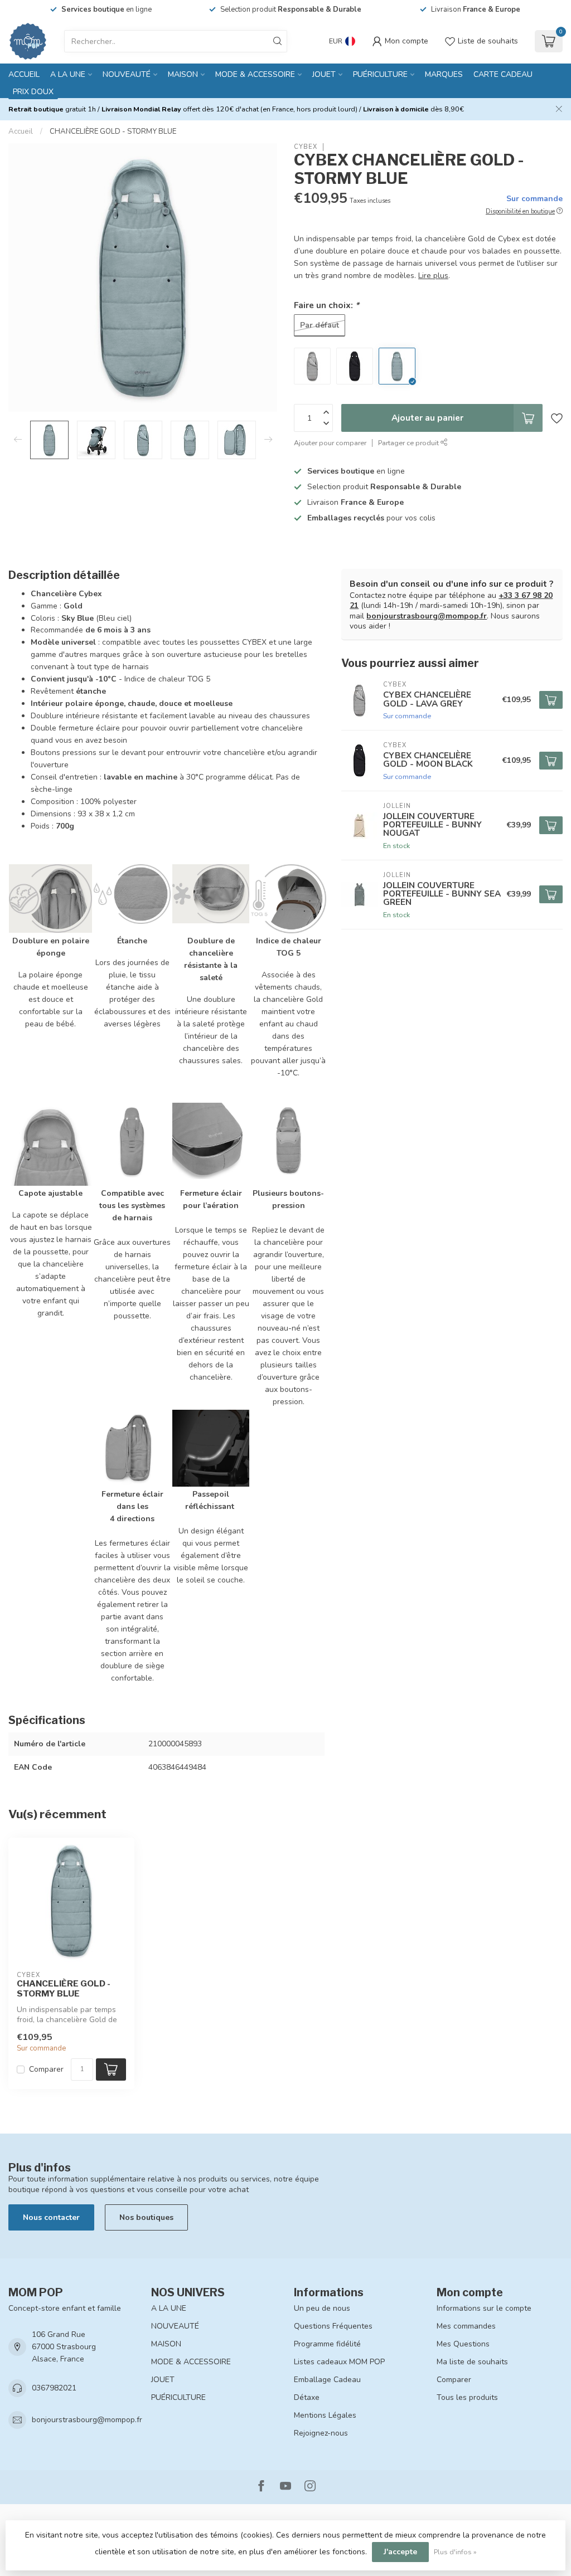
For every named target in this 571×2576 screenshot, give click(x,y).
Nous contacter (51, 2217)
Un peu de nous (322, 2308)
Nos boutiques (146, 2217)
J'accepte (400, 2552)
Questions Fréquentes (333, 2326)
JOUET (324, 74)
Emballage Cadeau (327, 2380)
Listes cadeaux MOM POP (339, 2362)
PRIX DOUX (33, 92)
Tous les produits (467, 2397)
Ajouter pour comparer (330, 443)
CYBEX (306, 147)
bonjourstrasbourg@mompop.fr (427, 616)
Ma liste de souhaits (472, 2362)
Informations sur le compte (484, 2308)
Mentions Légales (325, 2415)
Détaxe (307, 2397)
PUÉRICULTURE (380, 74)
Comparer (46, 2069)
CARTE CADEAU (503, 74)
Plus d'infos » (455, 2552)
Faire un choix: (326, 305)
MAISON (183, 74)
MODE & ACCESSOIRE (255, 74)
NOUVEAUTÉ (127, 74)
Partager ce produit (409, 443)
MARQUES (444, 74)
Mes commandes (466, 2326)
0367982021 (54, 2388)
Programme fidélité (327, 2344)
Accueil (24, 74)
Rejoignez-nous (321, 2433)
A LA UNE (68, 74)
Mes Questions (463, 2344)
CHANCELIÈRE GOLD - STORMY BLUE (113, 132)
